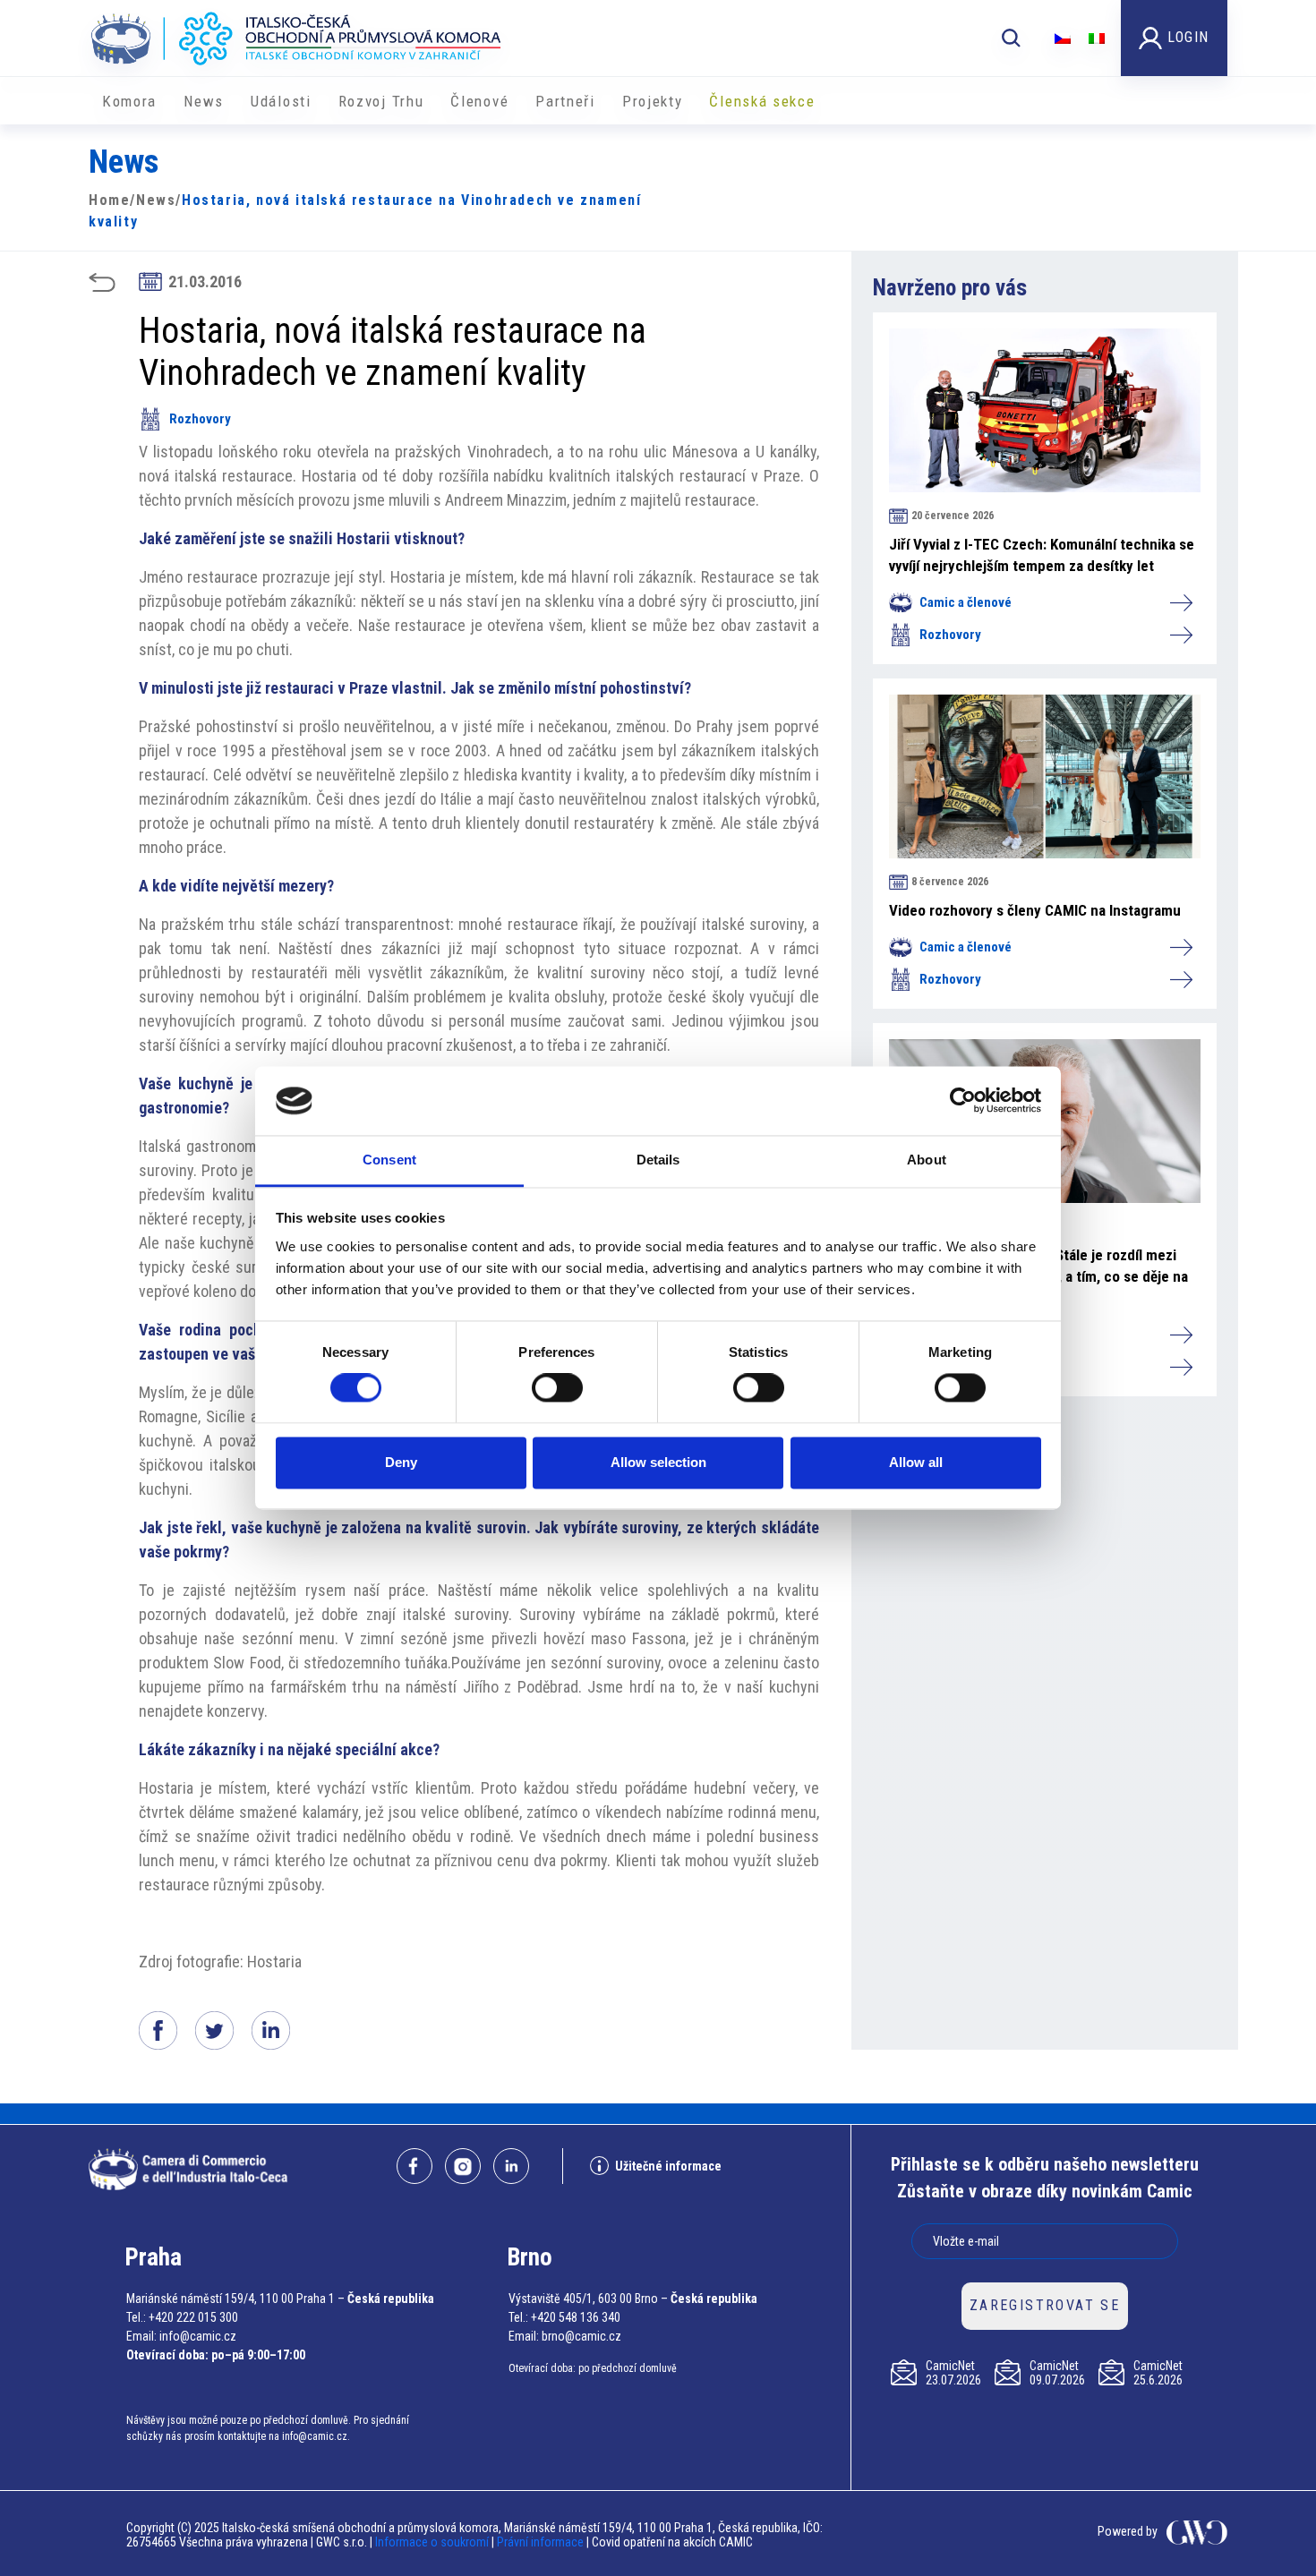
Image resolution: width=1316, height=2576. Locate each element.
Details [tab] (658, 1160)
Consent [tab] (389, 1160)
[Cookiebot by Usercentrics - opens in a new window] (963, 1101)
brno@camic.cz (581, 2336)
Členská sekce (762, 101)
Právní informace (540, 2542)
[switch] (557, 1388)
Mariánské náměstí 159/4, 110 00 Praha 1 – (235, 2299)
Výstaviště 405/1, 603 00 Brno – (588, 2299)
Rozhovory (200, 419)
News (204, 101)
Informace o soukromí (433, 2542)
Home (109, 200)
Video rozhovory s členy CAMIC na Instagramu (1035, 910)
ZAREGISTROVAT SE (1045, 2305)
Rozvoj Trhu (381, 101)
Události (281, 101)
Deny (401, 1462)
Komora (129, 101)
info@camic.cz (198, 2336)
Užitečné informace (668, 2166)
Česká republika (391, 2299)
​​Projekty (653, 101)
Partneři (565, 101)
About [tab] (927, 1160)
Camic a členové (966, 602)
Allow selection (658, 1462)
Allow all (916, 1462)
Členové (479, 101)
